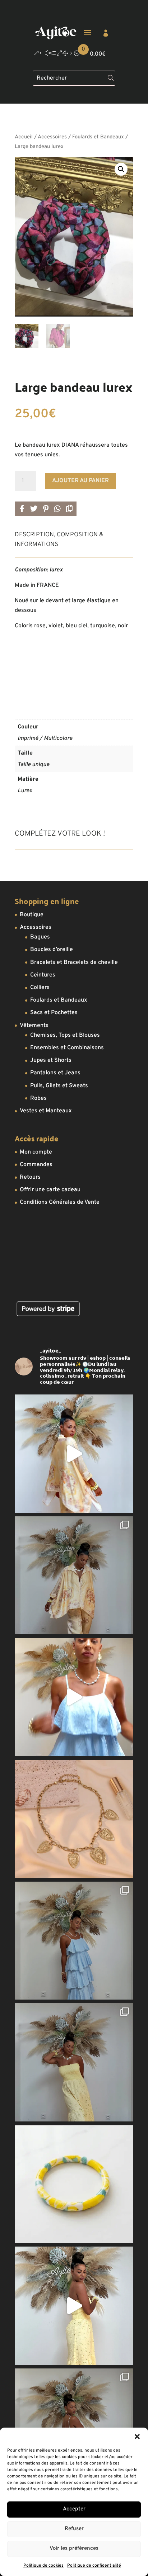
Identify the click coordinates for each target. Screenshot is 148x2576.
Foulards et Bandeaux (98, 137)
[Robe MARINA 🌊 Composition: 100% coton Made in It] (74, 1941)
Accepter (74, 2509)
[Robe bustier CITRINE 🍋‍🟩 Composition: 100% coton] (74, 2062)
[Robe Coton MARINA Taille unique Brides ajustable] (74, 1697)
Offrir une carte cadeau (50, 1190)
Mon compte (36, 1152)
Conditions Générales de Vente (60, 1202)
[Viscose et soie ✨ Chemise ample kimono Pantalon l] (74, 1575)
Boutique (32, 915)
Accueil (24, 137)
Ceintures (43, 975)
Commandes (36, 1165)
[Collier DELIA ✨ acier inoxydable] (74, 1819)
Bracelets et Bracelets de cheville (74, 963)
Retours (30, 1177)
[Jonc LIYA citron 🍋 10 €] (74, 2184)
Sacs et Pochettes (54, 1013)
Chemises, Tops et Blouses (65, 1035)
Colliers (40, 988)
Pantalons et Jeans (55, 1073)
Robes (38, 1098)
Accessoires (52, 137)
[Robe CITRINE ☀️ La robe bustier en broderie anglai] (74, 2306)
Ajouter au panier (80, 481)
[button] (137, 2437)
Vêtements (34, 1026)
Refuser (74, 2529)
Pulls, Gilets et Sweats (59, 1086)
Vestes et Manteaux (46, 1111)
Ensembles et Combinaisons (67, 1048)
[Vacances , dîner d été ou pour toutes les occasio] (74, 1454)
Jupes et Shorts (51, 1060)
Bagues (40, 937)
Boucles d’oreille (52, 950)
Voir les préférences (74, 2549)
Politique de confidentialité (94, 2566)
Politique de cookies (43, 2566)
